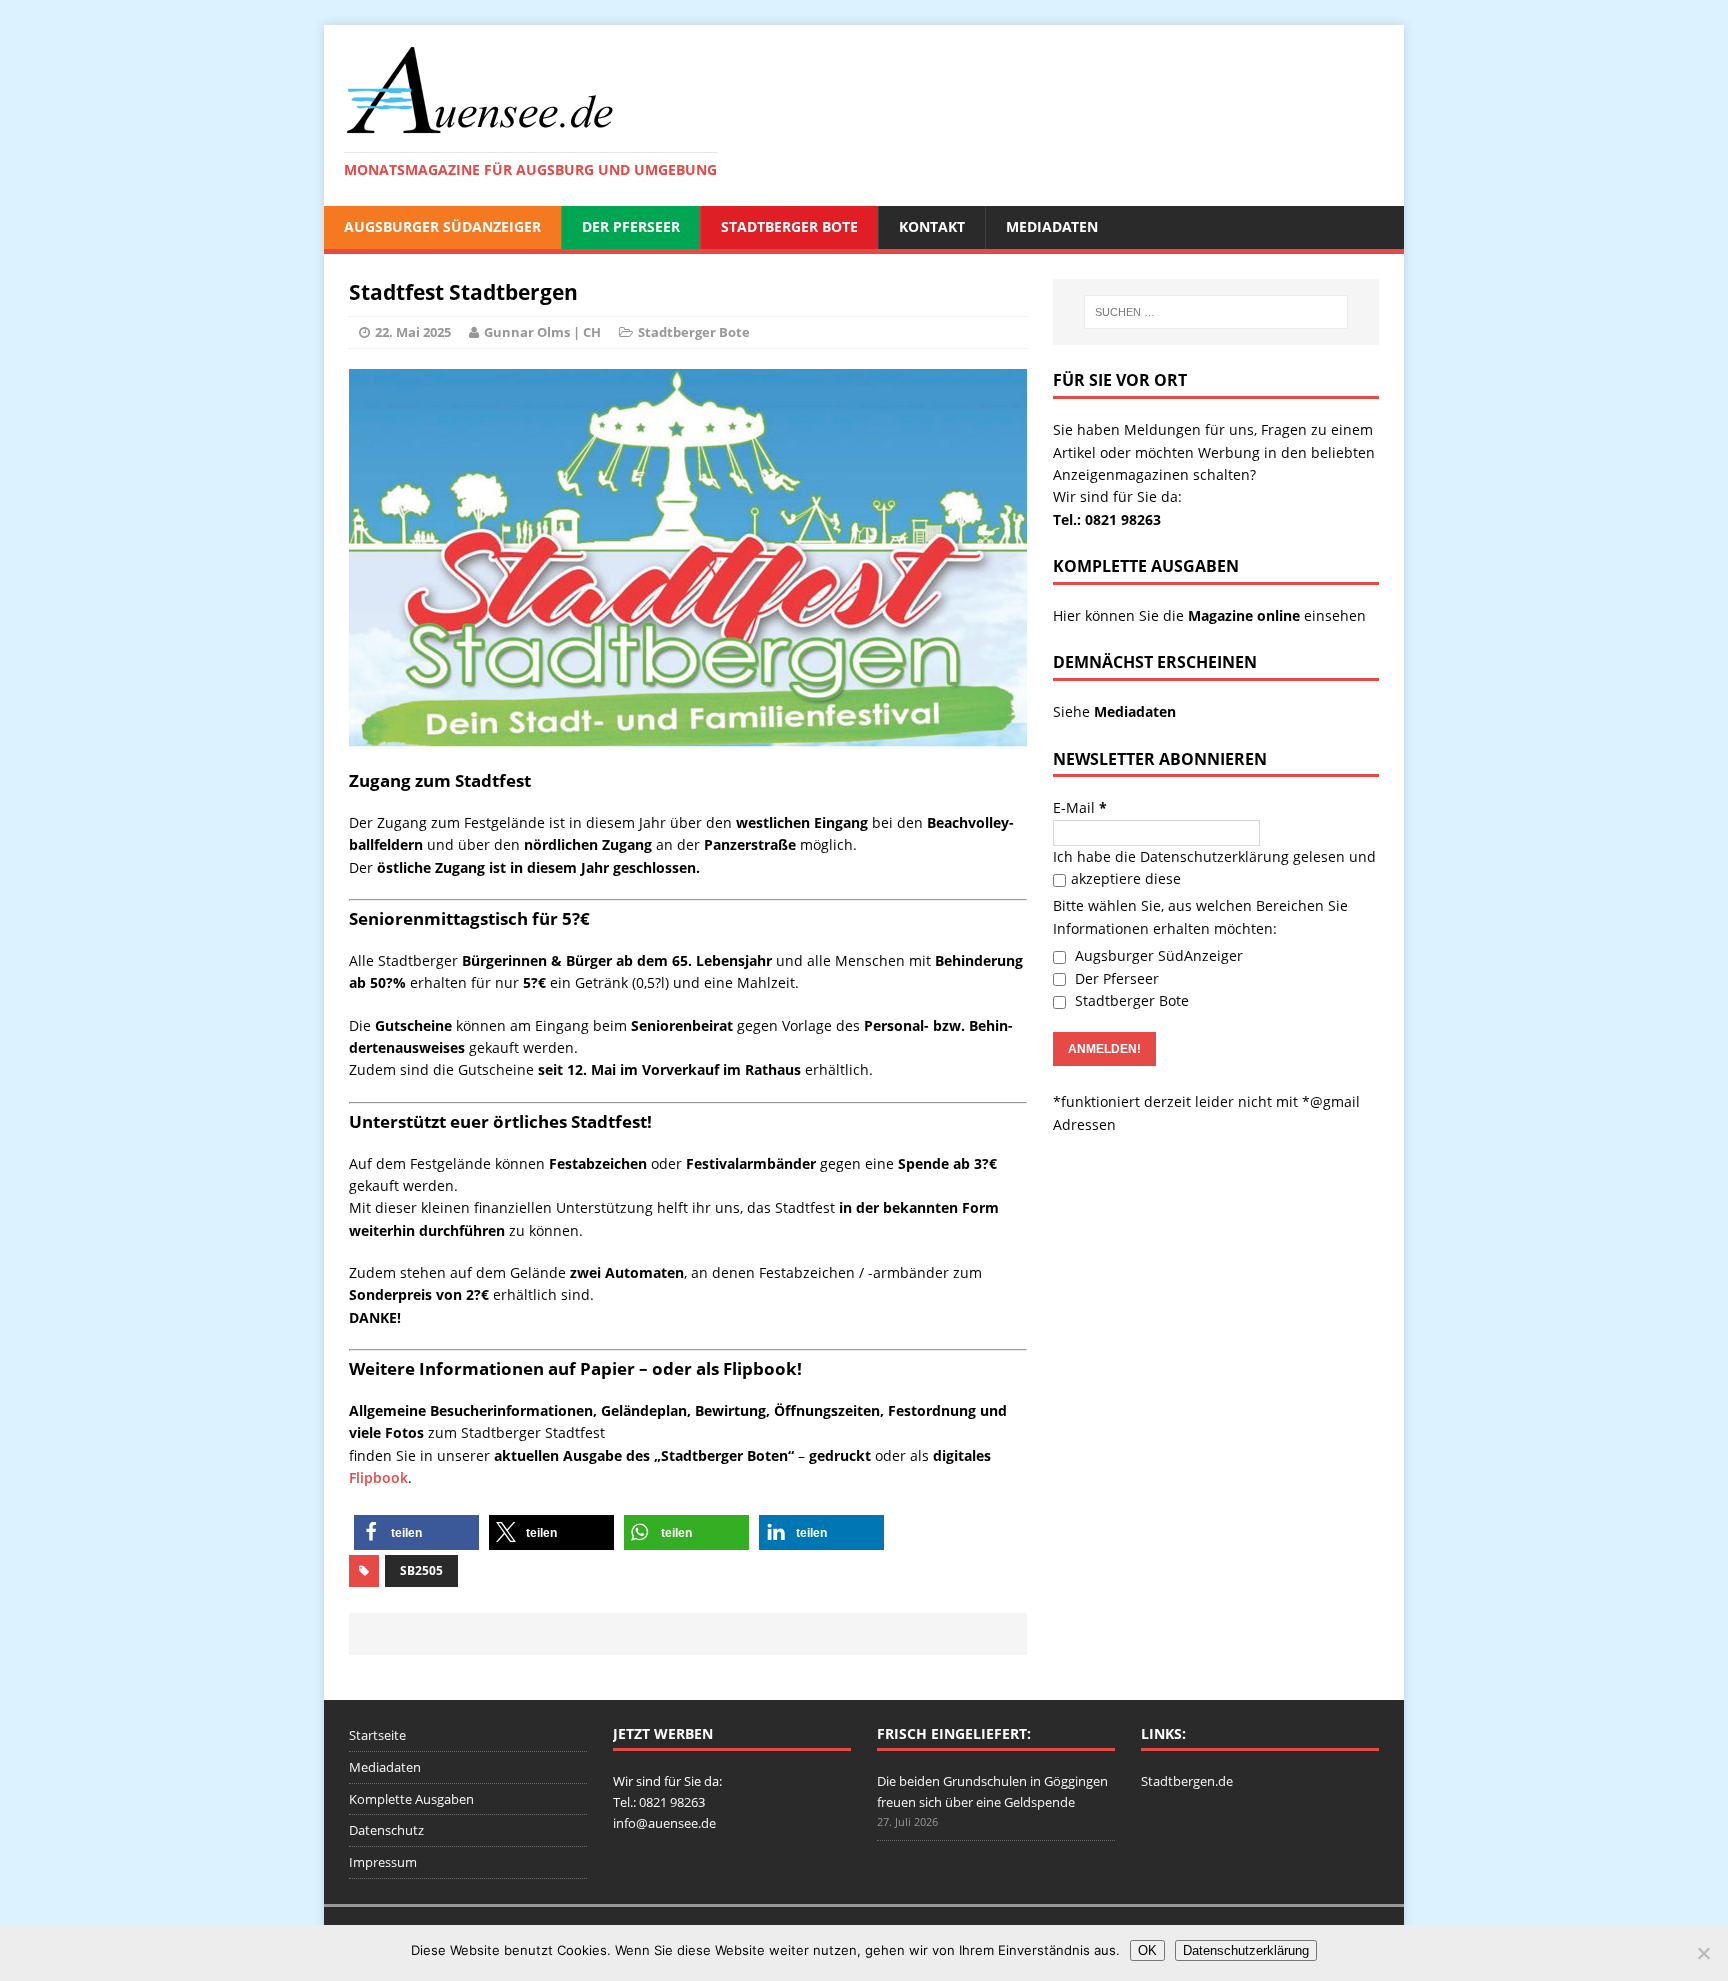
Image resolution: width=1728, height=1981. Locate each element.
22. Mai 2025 (413, 332)
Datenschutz (386, 1830)
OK (1147, 1950)
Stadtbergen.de (1187, 1781)
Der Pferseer (631, 226)
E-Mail (1080, 807)
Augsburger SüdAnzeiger (442, 226)
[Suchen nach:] (1216, 312)
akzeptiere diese (1126, 878)
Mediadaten (1052, 226)
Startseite (377, 1735)
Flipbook (378, 1477)
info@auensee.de (664, 1823)
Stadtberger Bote (789, 226)
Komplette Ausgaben (411, 1799)
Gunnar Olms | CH (542, 332)
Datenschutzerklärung (1214, 856)
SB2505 (421, 1570)
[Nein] (1703, 1953)
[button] (416, 1532)
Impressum (383, 1862)
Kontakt (932, 226)
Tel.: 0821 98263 (1107, 519)
